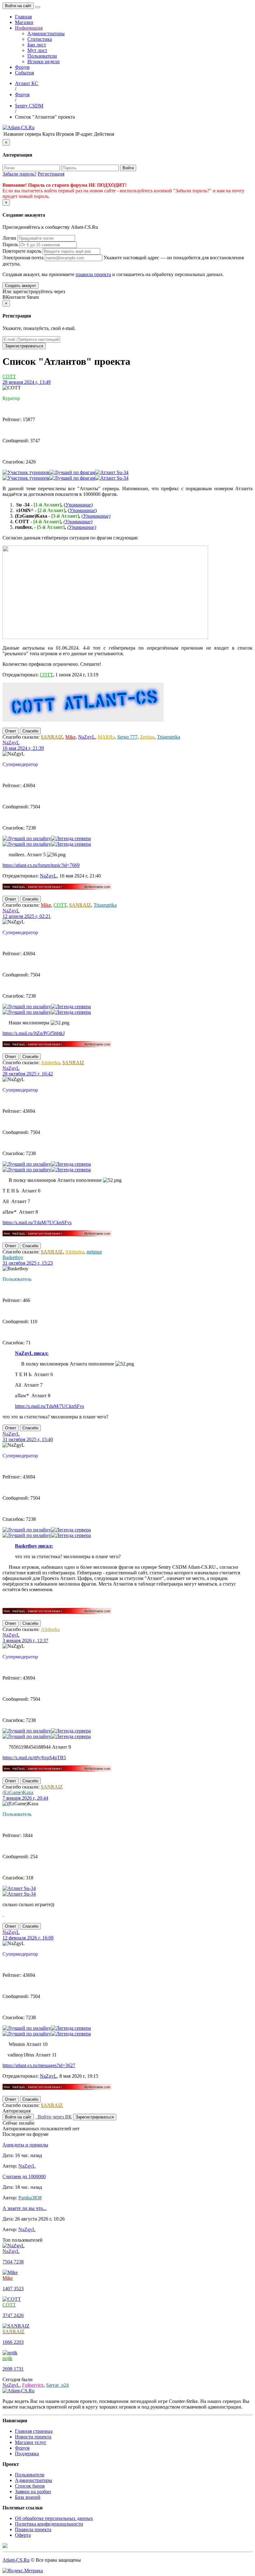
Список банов (30, 2486)
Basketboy (13, 1257)
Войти (128, 168)
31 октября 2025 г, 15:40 (28, 1439)
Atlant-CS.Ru (16, 2560)
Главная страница (34, 2431)
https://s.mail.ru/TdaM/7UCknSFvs (37, 1222)
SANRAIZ (52, 737)
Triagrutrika (169, 737)
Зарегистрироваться (24, 346)
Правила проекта (33, 2529)
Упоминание (78, 505)
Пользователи (42, 56)
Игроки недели (44, 61)
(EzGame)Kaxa (18, 1792)
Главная (23, 17)
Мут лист (37, 50)
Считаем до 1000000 (24, 2176)
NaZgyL (87, 737)
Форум (22, 67)
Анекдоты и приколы (25, 2145)
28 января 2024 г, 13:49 (27, 382)
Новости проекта (33, 2437)
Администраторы (46, 33)
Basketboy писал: (34, 1546)
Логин (9, 238)
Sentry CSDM (29, 106)
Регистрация (51, 174)
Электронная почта (23, 258)
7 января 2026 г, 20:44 (25, 1798)
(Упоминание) (96, 516)
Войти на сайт (18, 6)
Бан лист (37, 45)
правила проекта (93, 274)
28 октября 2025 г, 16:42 (28, 1074)
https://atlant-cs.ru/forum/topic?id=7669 (41, 865)
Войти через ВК (53, 2117)
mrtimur (94, 1252)
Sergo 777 (127, 737)
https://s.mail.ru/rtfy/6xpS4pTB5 (34, 1758)
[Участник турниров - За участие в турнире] (26, 472)
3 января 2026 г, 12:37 (25, 1641)
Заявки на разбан (33, 2491)
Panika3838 (30, 2198)
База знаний (28, 2497)
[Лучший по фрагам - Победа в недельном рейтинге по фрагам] (72, 472)
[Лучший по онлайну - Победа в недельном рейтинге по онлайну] (27, 838)
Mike (70, 737)
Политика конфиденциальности (49, 2524)
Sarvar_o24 (57, 2385)
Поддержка (27, 2454)
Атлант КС (27, 83)
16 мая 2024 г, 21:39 (23, 748)
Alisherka (50, 1062)
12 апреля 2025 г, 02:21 (27, 916)
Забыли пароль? (19, 174)
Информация (29, 28)
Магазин (24, 22)
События (24, 73)
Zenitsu (147, 737)
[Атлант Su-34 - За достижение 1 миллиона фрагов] (112, 472)
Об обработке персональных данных (54, 2518)
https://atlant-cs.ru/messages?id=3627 (39, 2065)
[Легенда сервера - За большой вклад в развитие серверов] (71, 838)
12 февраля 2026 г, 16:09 (28, 1938)
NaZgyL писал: (32, 1353)
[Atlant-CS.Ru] (19, 127)
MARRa (106, 737)
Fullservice (33, 2385)
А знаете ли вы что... (25, 2208)
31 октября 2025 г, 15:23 (28, 1263)
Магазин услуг (31, 2442)
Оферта (23, 2535)
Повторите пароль (22, 251)
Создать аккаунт (21, 286)
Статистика (40, 39)
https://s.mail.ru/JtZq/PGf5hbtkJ (34, 1033)
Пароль (10, 244)
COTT (9, 376)
